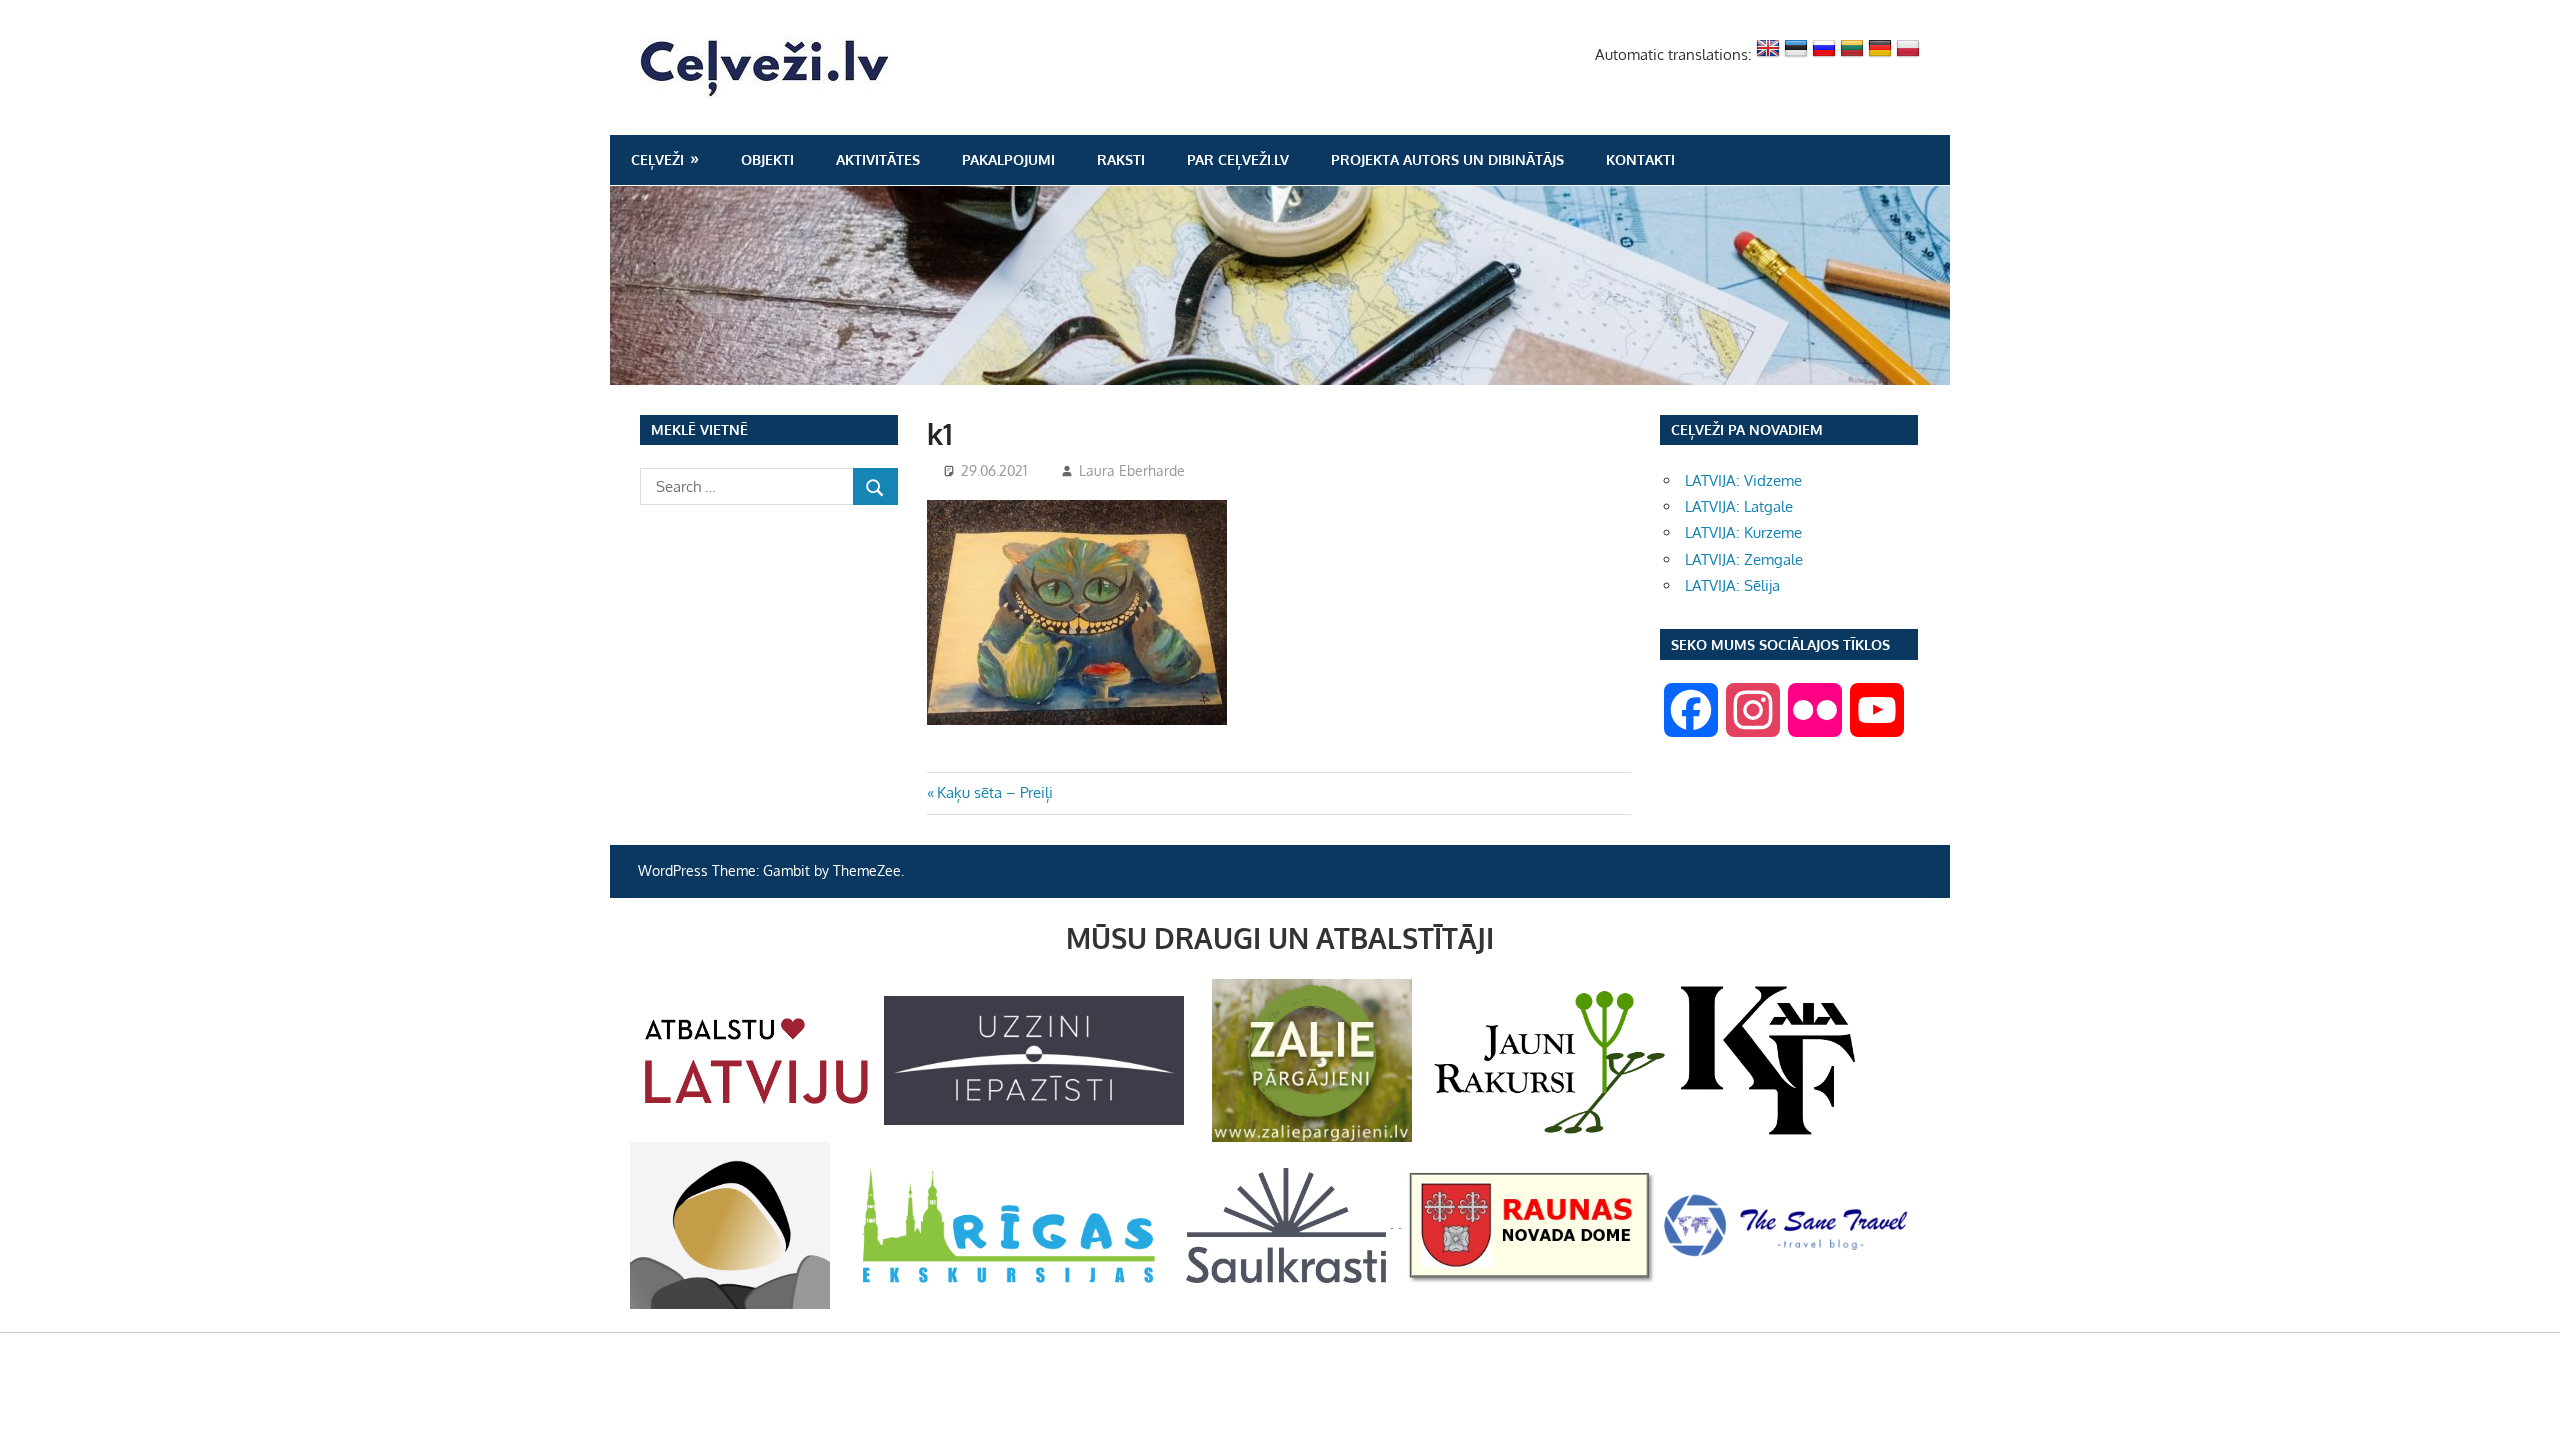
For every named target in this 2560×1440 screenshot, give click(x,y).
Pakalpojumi (1008, 159)
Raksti (1121, 159)
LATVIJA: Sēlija (1732, 585)
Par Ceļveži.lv (1238, 159)
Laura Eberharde (1132, 470)
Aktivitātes (878, 159)
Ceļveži (657, 159)
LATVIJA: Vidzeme (1743, 480)
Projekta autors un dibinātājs (1447, 159)
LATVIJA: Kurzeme (1743, 532)
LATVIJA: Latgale (1739, 506)
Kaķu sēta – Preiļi (994, 792)
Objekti (767, 159)
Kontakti (1640, 159)
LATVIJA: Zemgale (1744, 559)
